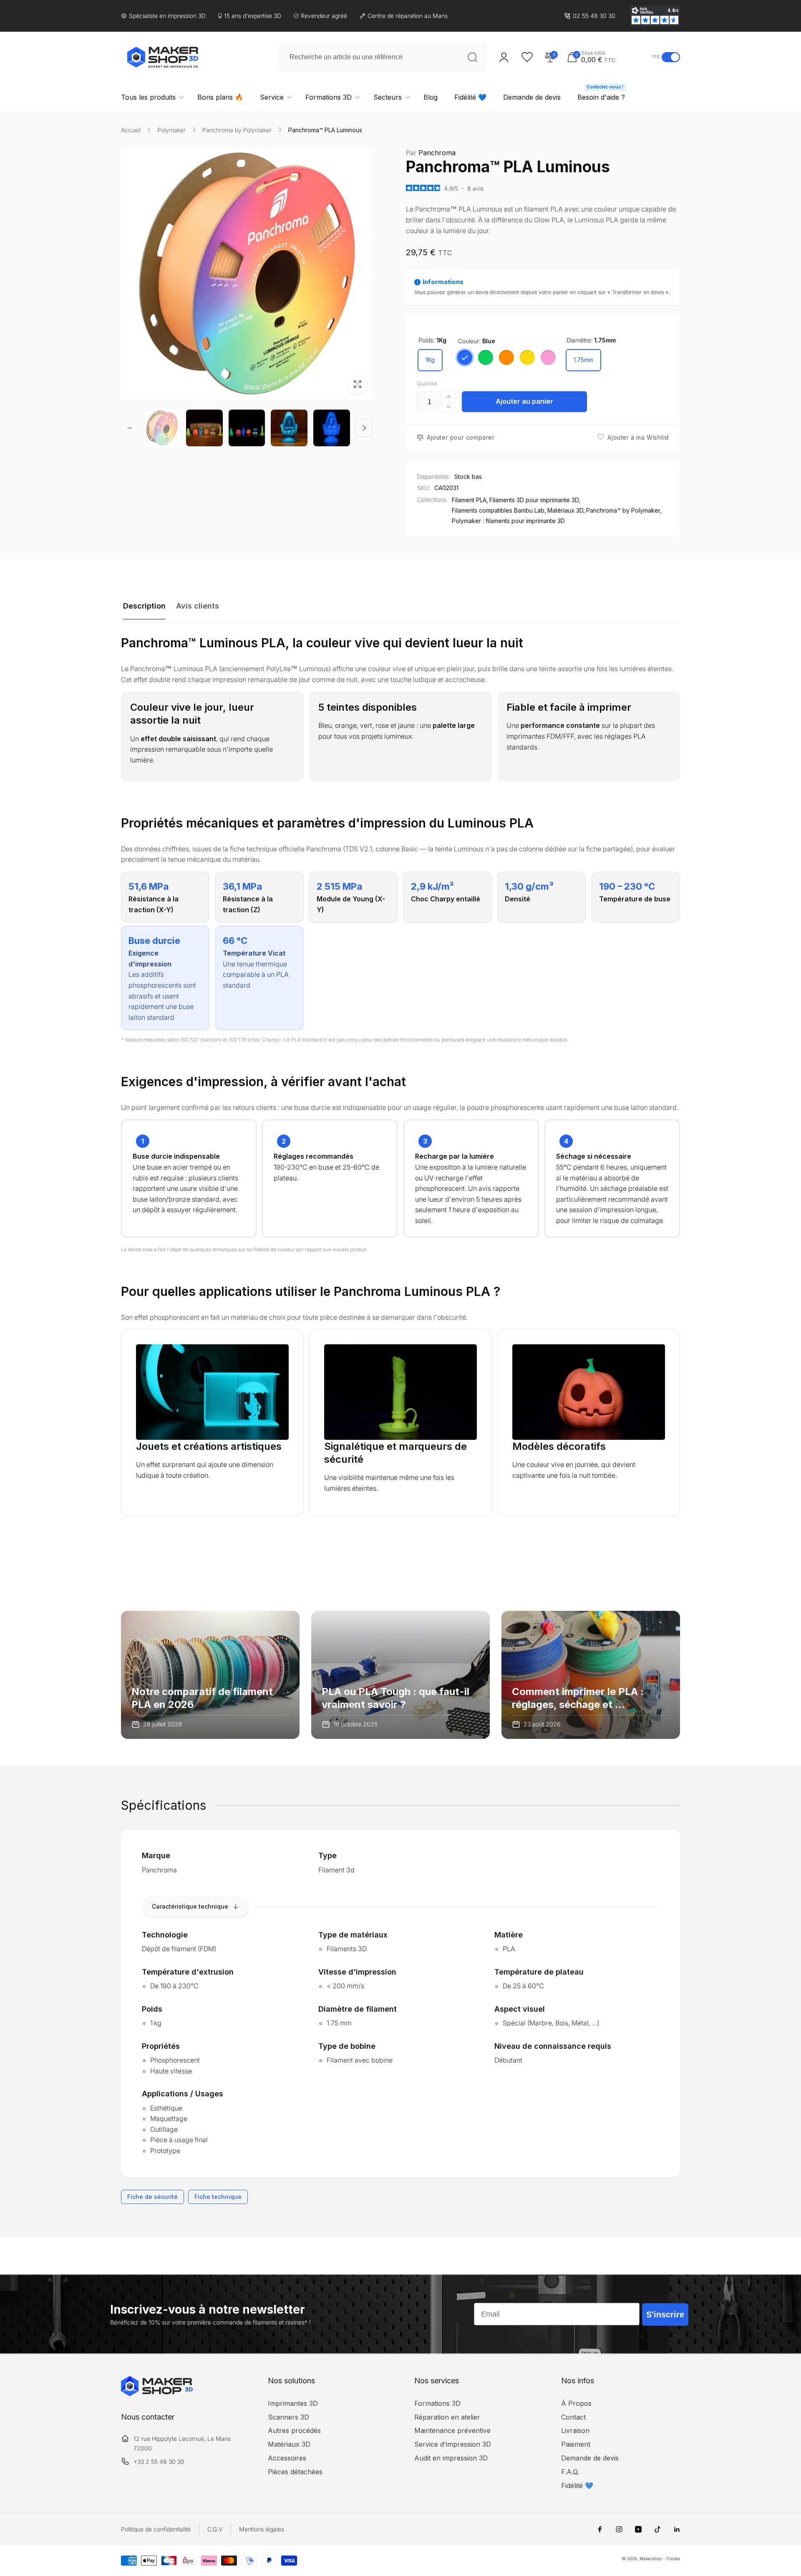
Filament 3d (336, 1870)
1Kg (430, 360)
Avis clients (198, 606)
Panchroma (431, 153)
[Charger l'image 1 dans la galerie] (162, 428)
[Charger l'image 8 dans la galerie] (289, 428)
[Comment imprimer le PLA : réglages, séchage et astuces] (591, 1675)
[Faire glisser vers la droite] (364, 428)
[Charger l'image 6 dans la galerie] (204, 428)
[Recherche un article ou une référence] (472, 57)
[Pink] (548, 357)
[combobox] (383, 57)
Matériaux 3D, (566, 510)
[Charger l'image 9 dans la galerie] (332, 428)
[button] (607, 57)
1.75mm (583, 360)
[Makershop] (157, 2394)
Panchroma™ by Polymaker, (624, 510)
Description (144, 606)
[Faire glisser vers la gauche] (130, 428)
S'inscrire (665, 2314)
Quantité (427, 384)
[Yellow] (527, 357)
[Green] (486, 357)
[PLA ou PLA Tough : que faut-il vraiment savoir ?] (400, 1675)
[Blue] (465, 357)
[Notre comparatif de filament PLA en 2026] (210, 1675)
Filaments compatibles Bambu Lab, (499, 510)
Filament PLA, (470, 500)
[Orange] (506, 357)
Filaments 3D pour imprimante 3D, (535, 500)
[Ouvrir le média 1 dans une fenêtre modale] (247, 273)
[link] (590, 16)
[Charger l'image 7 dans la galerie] (247, 428)
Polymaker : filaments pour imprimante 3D (508, 521)
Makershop (651, 2558)
